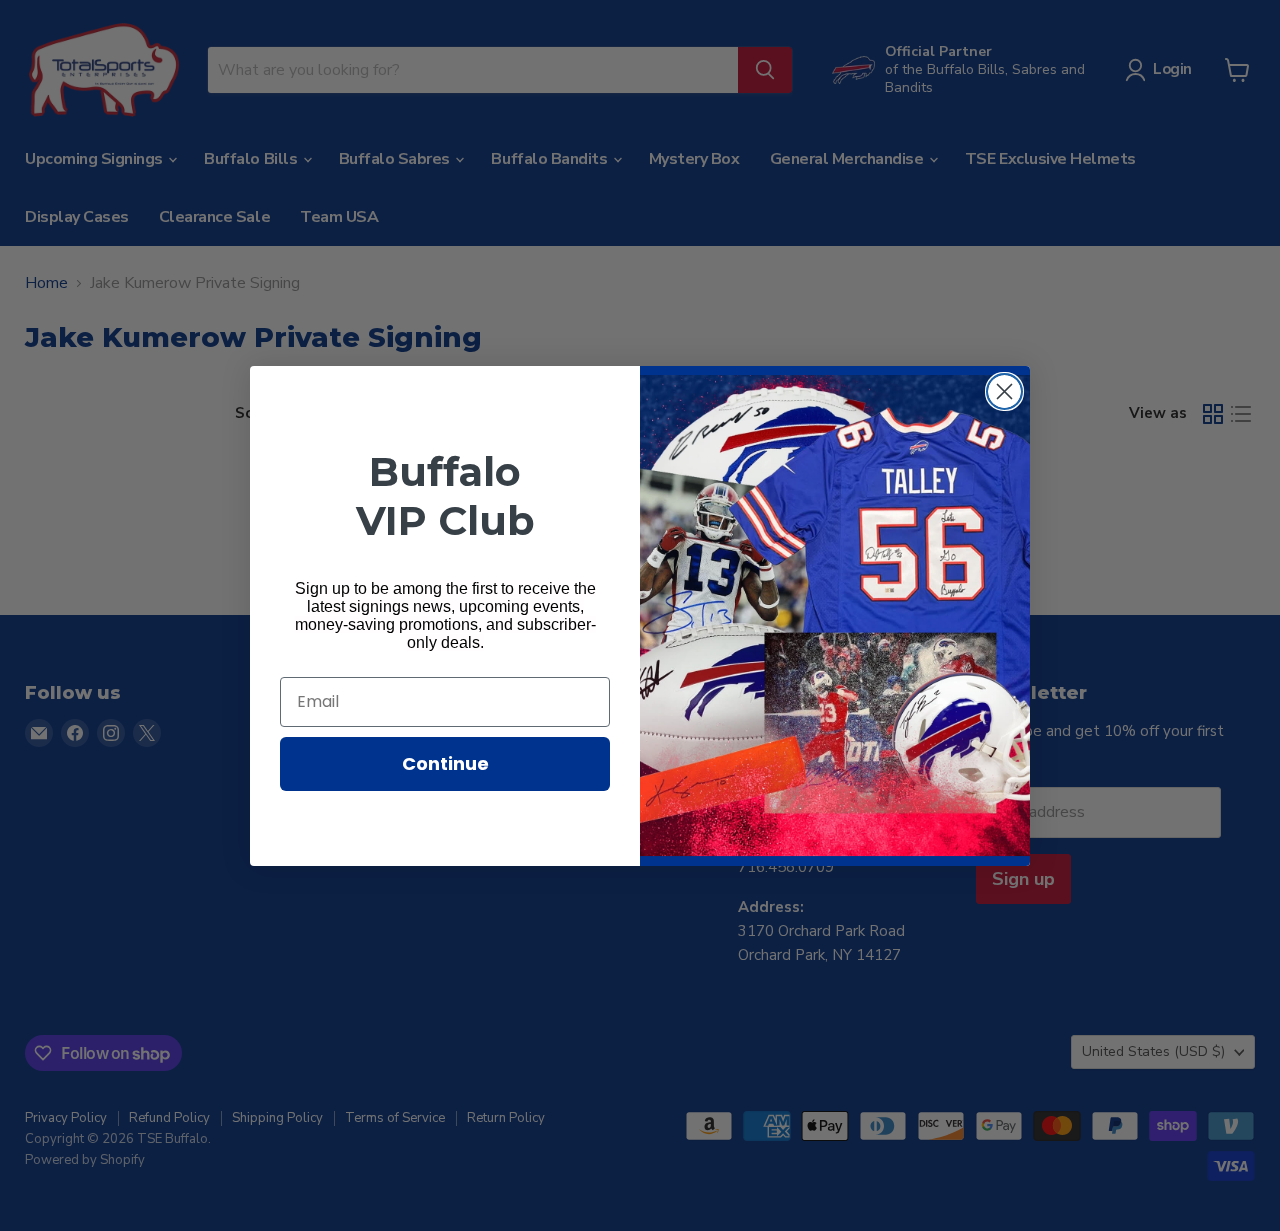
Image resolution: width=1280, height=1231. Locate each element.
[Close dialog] (1004, 391)
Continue (445, 763)
